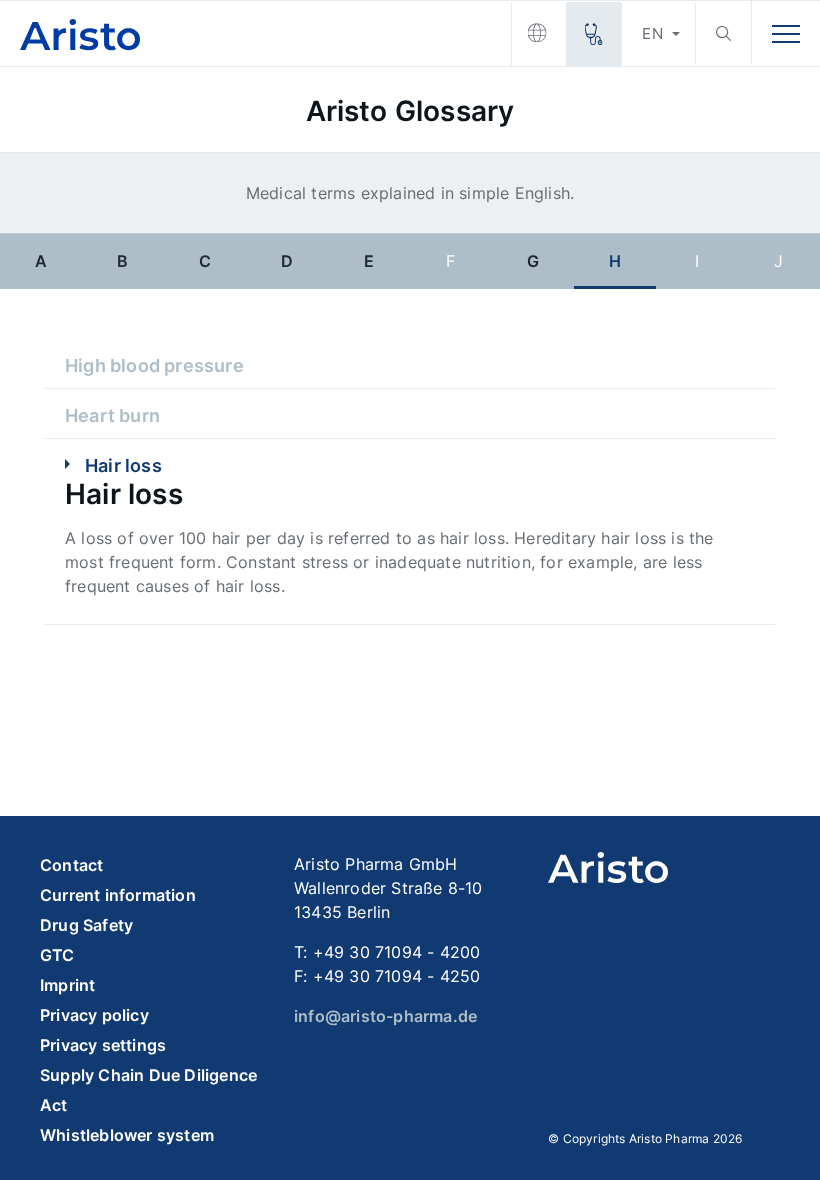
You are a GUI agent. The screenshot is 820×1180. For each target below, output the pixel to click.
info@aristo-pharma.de (385, 1016)
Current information (118, 895)
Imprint (67, 985)
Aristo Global (538, 34)
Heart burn (112, 415)
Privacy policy (94, 1015)
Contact (71, 865)
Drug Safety (86, 925)
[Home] (255, 33)
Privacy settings (103, 1045)
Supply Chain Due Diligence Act (148, 1090)
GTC (57, 955)
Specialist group (593, 34)
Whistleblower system (127, 1135)
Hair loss (123, 465)
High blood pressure (154, 365)
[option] (41, 260)
